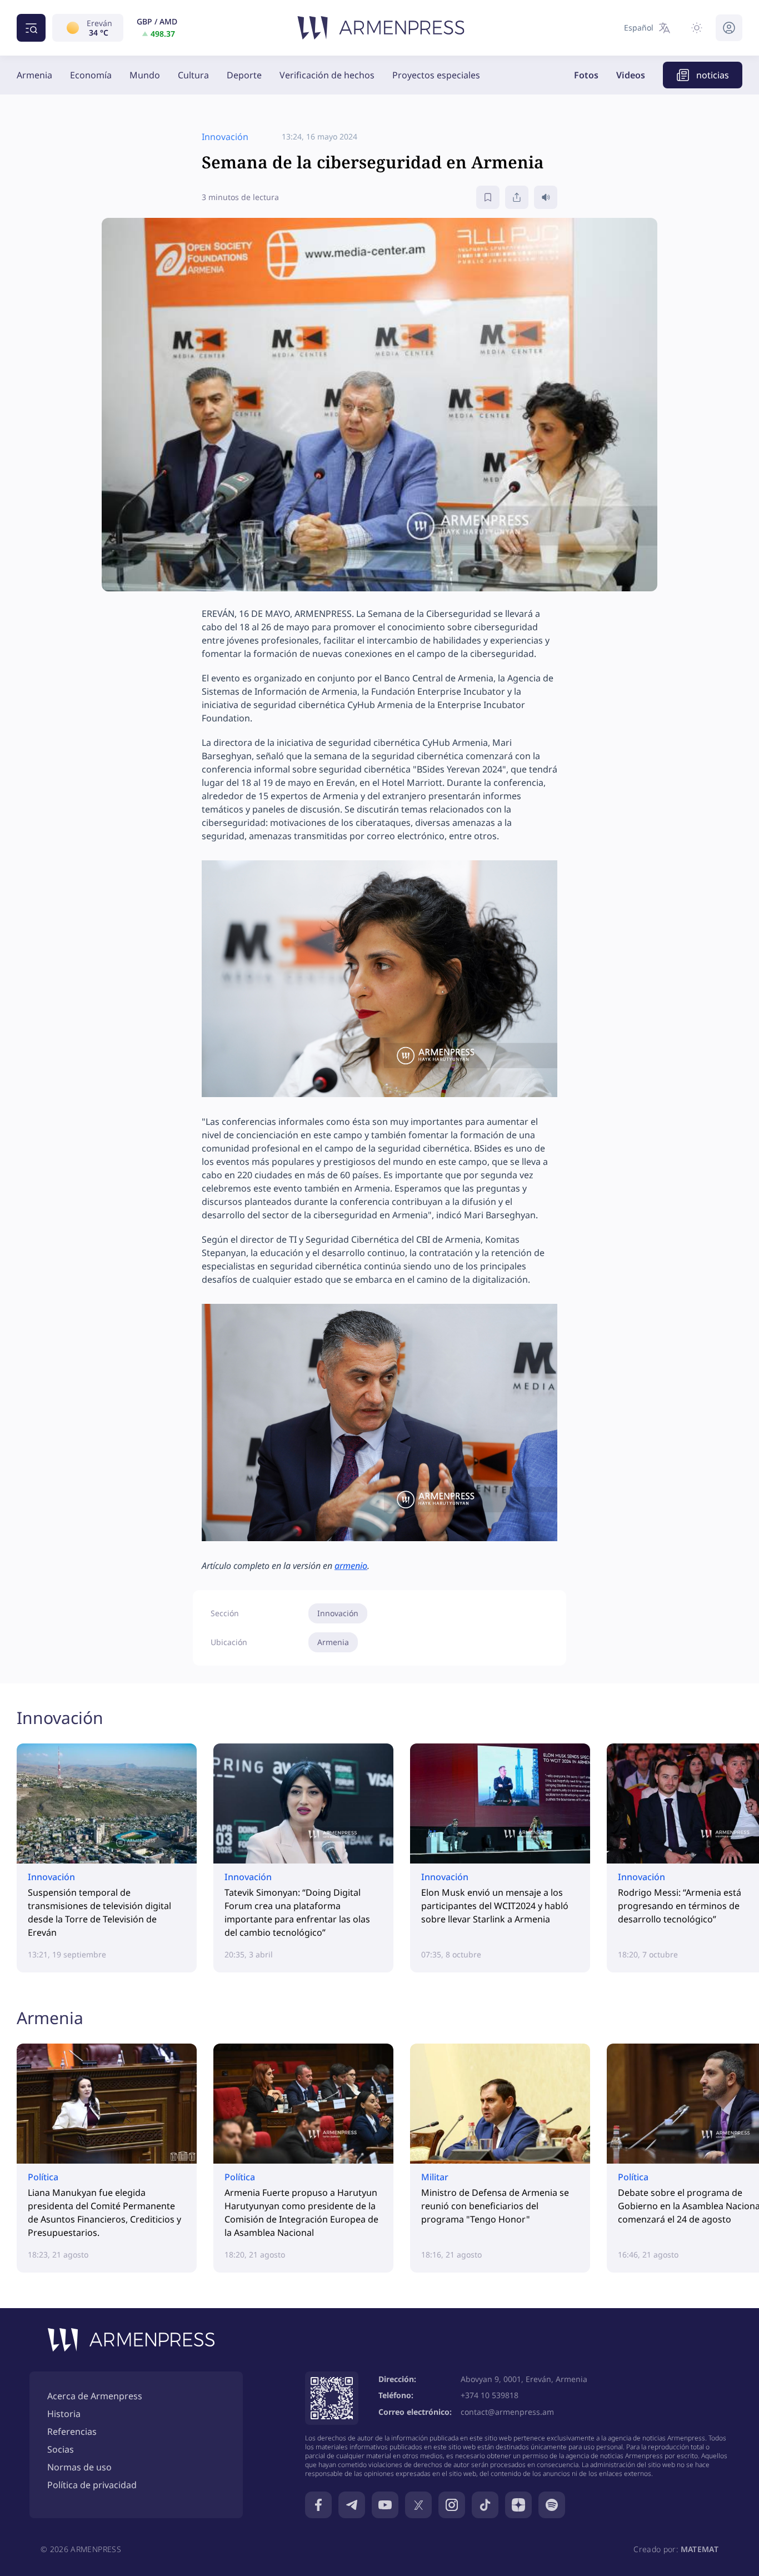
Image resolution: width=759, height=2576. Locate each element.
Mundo (145, 75)
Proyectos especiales (436, 75)
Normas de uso (79, 2467)
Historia (64, 2414)
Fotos (586, 75)
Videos (631, 75)
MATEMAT (700, 2549)
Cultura (193, 75)
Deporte (244, 75)
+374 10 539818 (490, 2395)
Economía (91, 75)
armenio (351, 1566)
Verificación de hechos (327, 75)
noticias (713, 75)
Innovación (338, 1613)
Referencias (72, 2431)
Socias (61, 2449)
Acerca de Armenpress (95, 2396)
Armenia (34, 75)
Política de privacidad (92, 2485)
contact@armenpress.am (507, 2412)
